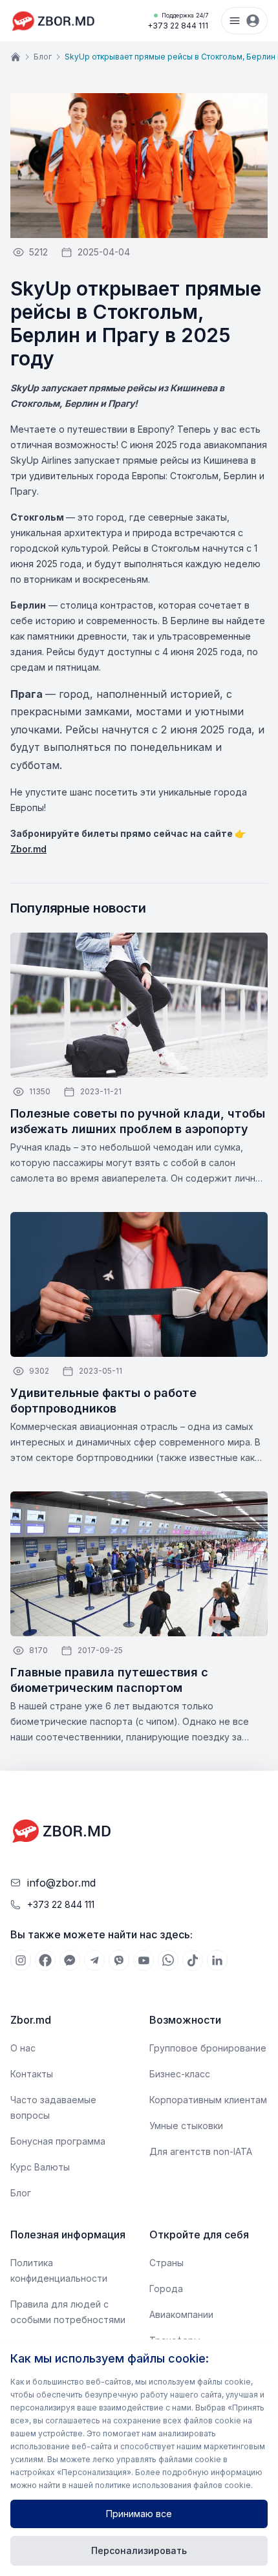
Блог (43, 57)
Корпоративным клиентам (208, 2100)
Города (166, 2289)
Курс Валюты (40, 2167)
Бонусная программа (58, 2141)
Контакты (32, 2074)
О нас (23, 2048)
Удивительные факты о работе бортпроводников (103, 1401)
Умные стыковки (186, 2126)
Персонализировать (139, 2550)
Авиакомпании (181, 2314)
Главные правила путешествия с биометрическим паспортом (109, 1680)
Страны (166, 2263)
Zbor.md (28, 849)
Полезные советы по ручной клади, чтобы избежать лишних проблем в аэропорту (138, 1121)
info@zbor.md (61, 1883)
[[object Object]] (21, 1960)
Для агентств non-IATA (201, 2151)
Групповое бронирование (208, 2048)
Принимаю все (139, 2514)
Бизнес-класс (180, 2074)
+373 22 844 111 (178, 21)
